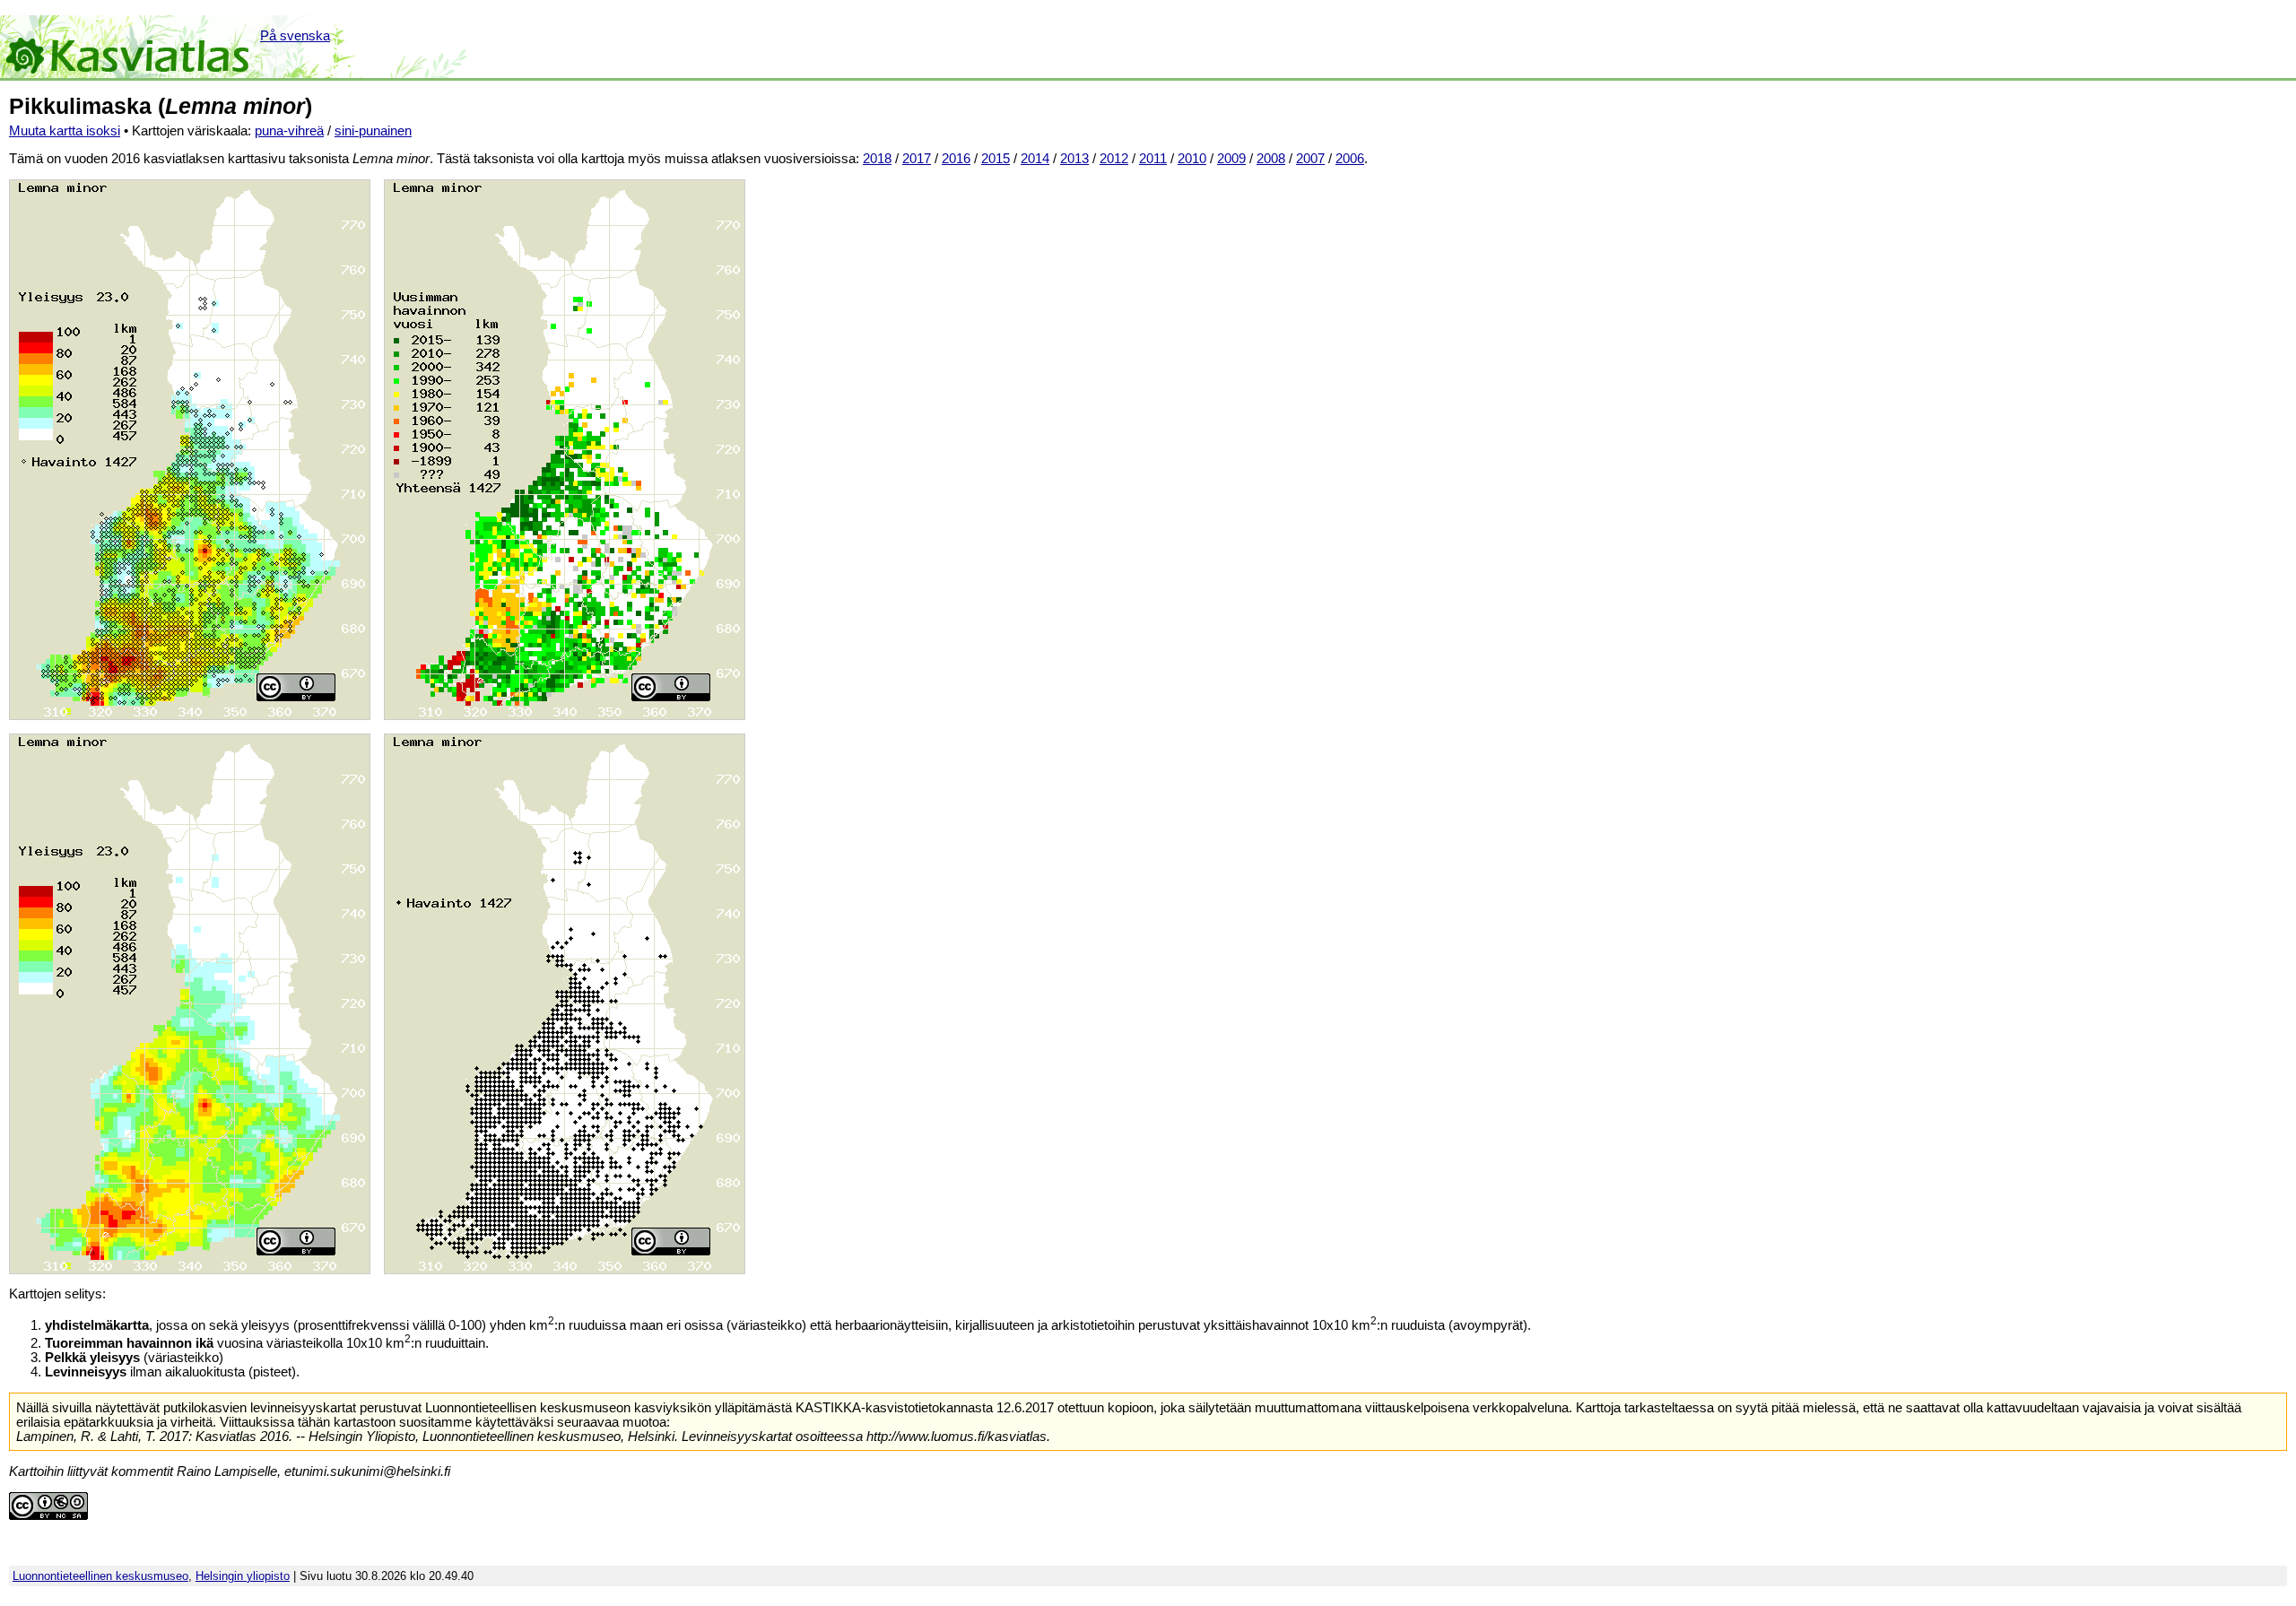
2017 (917, 159)
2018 (877, 159)
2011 (1153, 159)
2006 (1350, 159)
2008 (1271, 159)
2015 (996, 159)
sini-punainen (373, 131)
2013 (1074, 159)
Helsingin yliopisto (243, 1576)
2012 (1114, 159)
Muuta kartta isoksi (65, 131)
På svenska (295, 36)
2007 (1310, 159)
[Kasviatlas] (129, 47)
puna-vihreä (289, 131)
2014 (1035, 159)
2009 (1231, 159)
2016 (956, 159)
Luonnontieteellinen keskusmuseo (100, 1576)
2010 (1192, 159)
